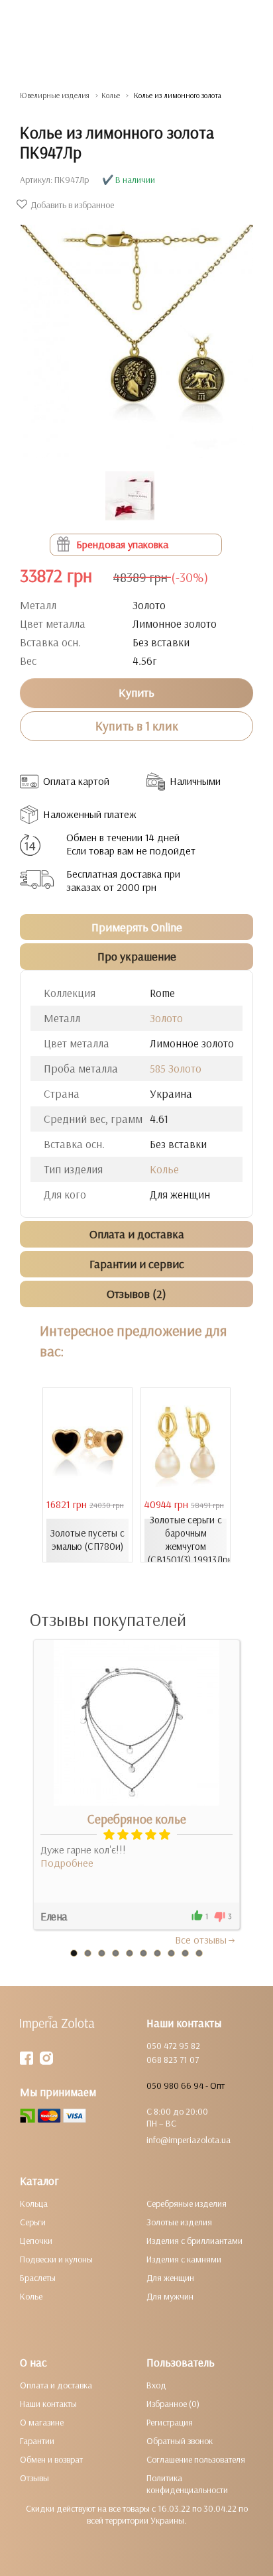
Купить (136, 692)
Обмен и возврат (51, 2459)
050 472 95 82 (173, 2046)
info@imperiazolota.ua (189, 2140)
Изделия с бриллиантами (194, 2241)
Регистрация (170, 2422)
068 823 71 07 (173, 2060)
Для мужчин (170, 2296)
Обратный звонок (180, 2441)
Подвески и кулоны (56, 2259)
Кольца (34, 2203)
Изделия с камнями (184, 2259)
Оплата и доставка (56, 2385)
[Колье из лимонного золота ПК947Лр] (136, 335)
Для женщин (170, 2278)
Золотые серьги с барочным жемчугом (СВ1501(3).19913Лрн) (187, 1540)
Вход (156, 2385)
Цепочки (36, 2241)
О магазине (42, 2422)
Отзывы (34, 2478)
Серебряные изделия (187, 2203)
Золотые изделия (179, 2222)
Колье (164, 1169)
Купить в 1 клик (137, 726)
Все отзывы (201, 1940)
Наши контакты (48, 2404)
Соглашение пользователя (196, 2459)
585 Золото (176, 1068)
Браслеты (38, 2278)
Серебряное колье (137, 1819)
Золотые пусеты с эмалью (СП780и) (87, 1540)
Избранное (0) (173, 2404)
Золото (166, 1018)
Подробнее (67, 1863)
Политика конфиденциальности (187, 2484)
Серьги (33, 2222)
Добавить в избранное (72, 205)
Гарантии (37, 2441)
